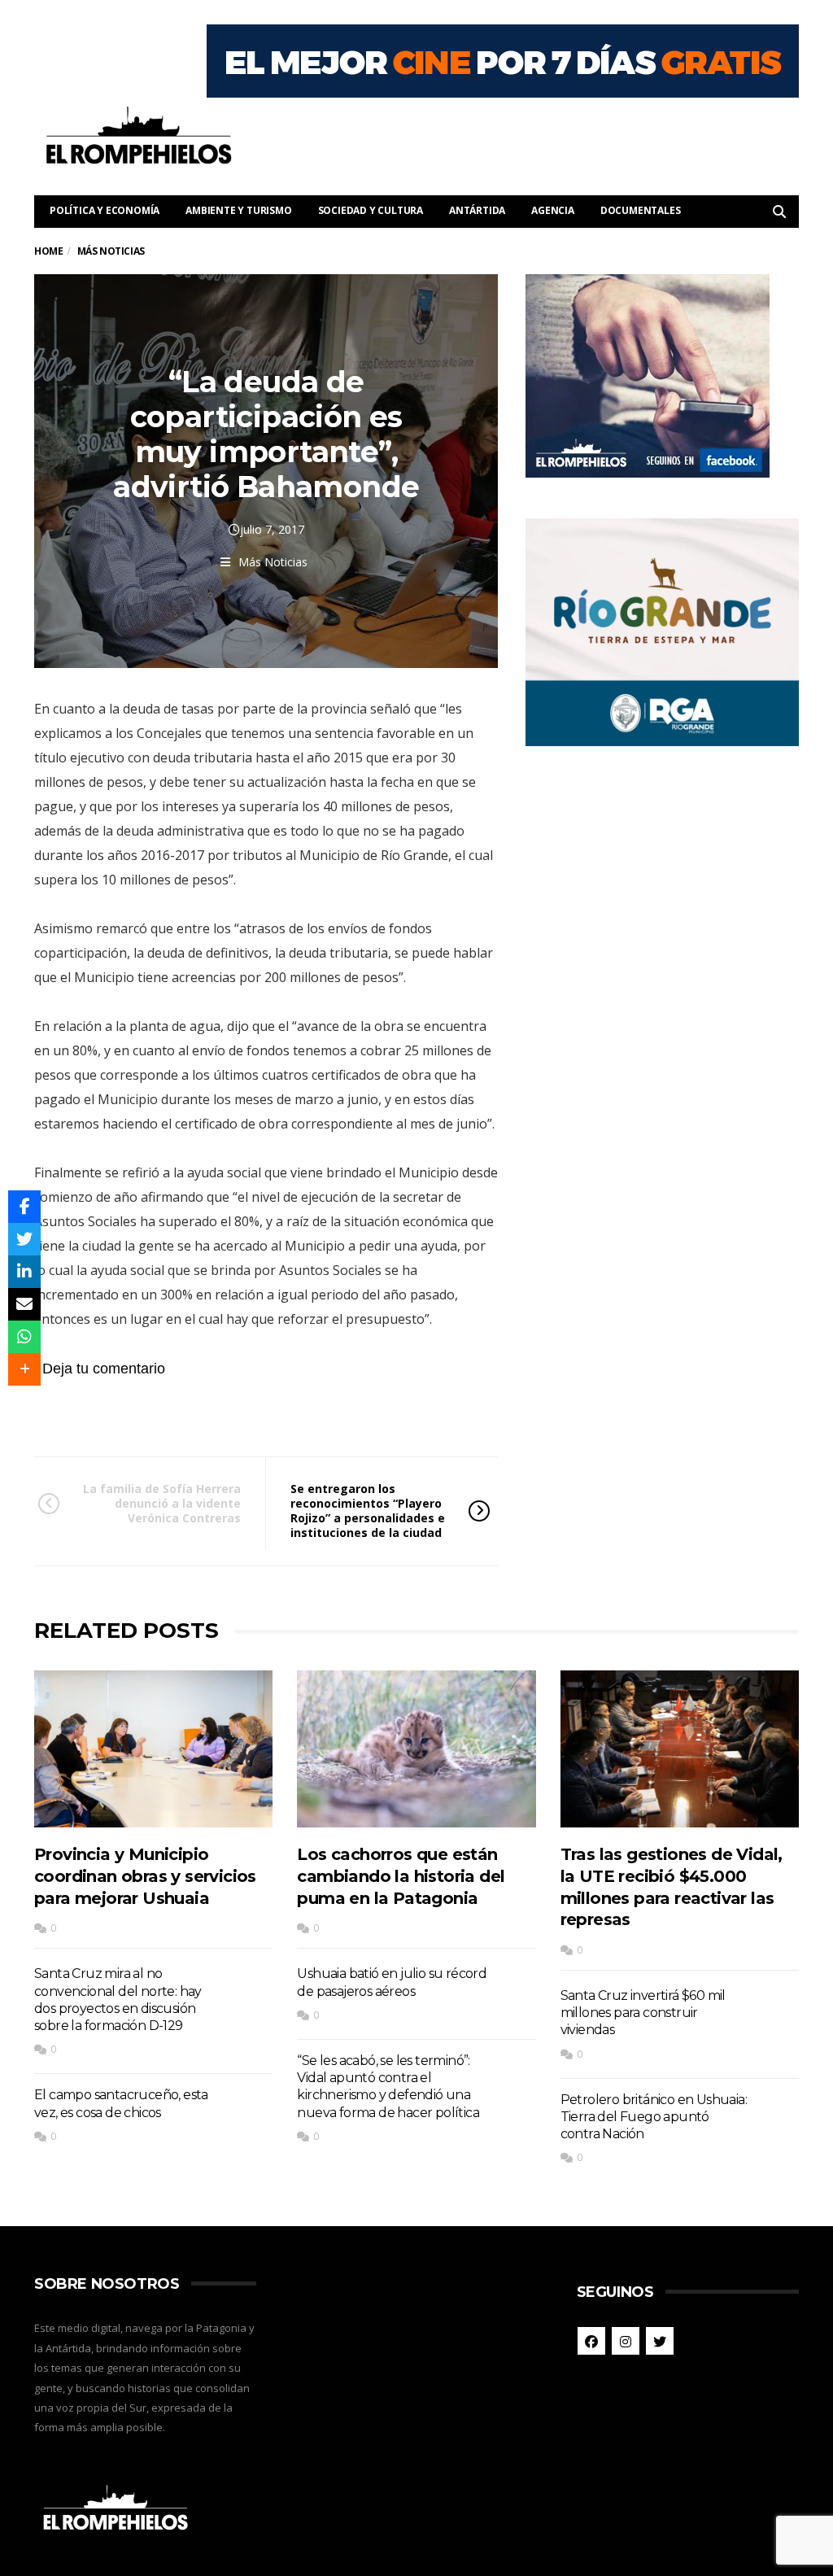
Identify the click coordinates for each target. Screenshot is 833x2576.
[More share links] (24, 1369)
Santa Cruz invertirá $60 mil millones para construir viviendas (643, 2013)
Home (48, 251)
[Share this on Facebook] (24, 1207)
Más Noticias (273, 562)
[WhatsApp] (24, 1337)
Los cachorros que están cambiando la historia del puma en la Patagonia (401, 1876)
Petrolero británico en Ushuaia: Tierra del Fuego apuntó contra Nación (654, 2117)
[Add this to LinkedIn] (24, 1272)
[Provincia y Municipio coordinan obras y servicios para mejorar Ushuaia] (153, 1749)
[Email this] (24, 1304)
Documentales (641, 210)
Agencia (553, 210)
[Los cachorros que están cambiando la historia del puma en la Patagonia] (416, 1749)
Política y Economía (105, 210)
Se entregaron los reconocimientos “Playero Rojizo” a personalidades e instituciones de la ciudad (368, 1511)
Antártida (477, 210)
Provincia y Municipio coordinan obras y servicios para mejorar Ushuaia (145, 1876)
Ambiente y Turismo (238, 210)
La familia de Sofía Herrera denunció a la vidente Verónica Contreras (162, 1503)
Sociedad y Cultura (371, 210)
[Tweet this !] (24, 1239)
